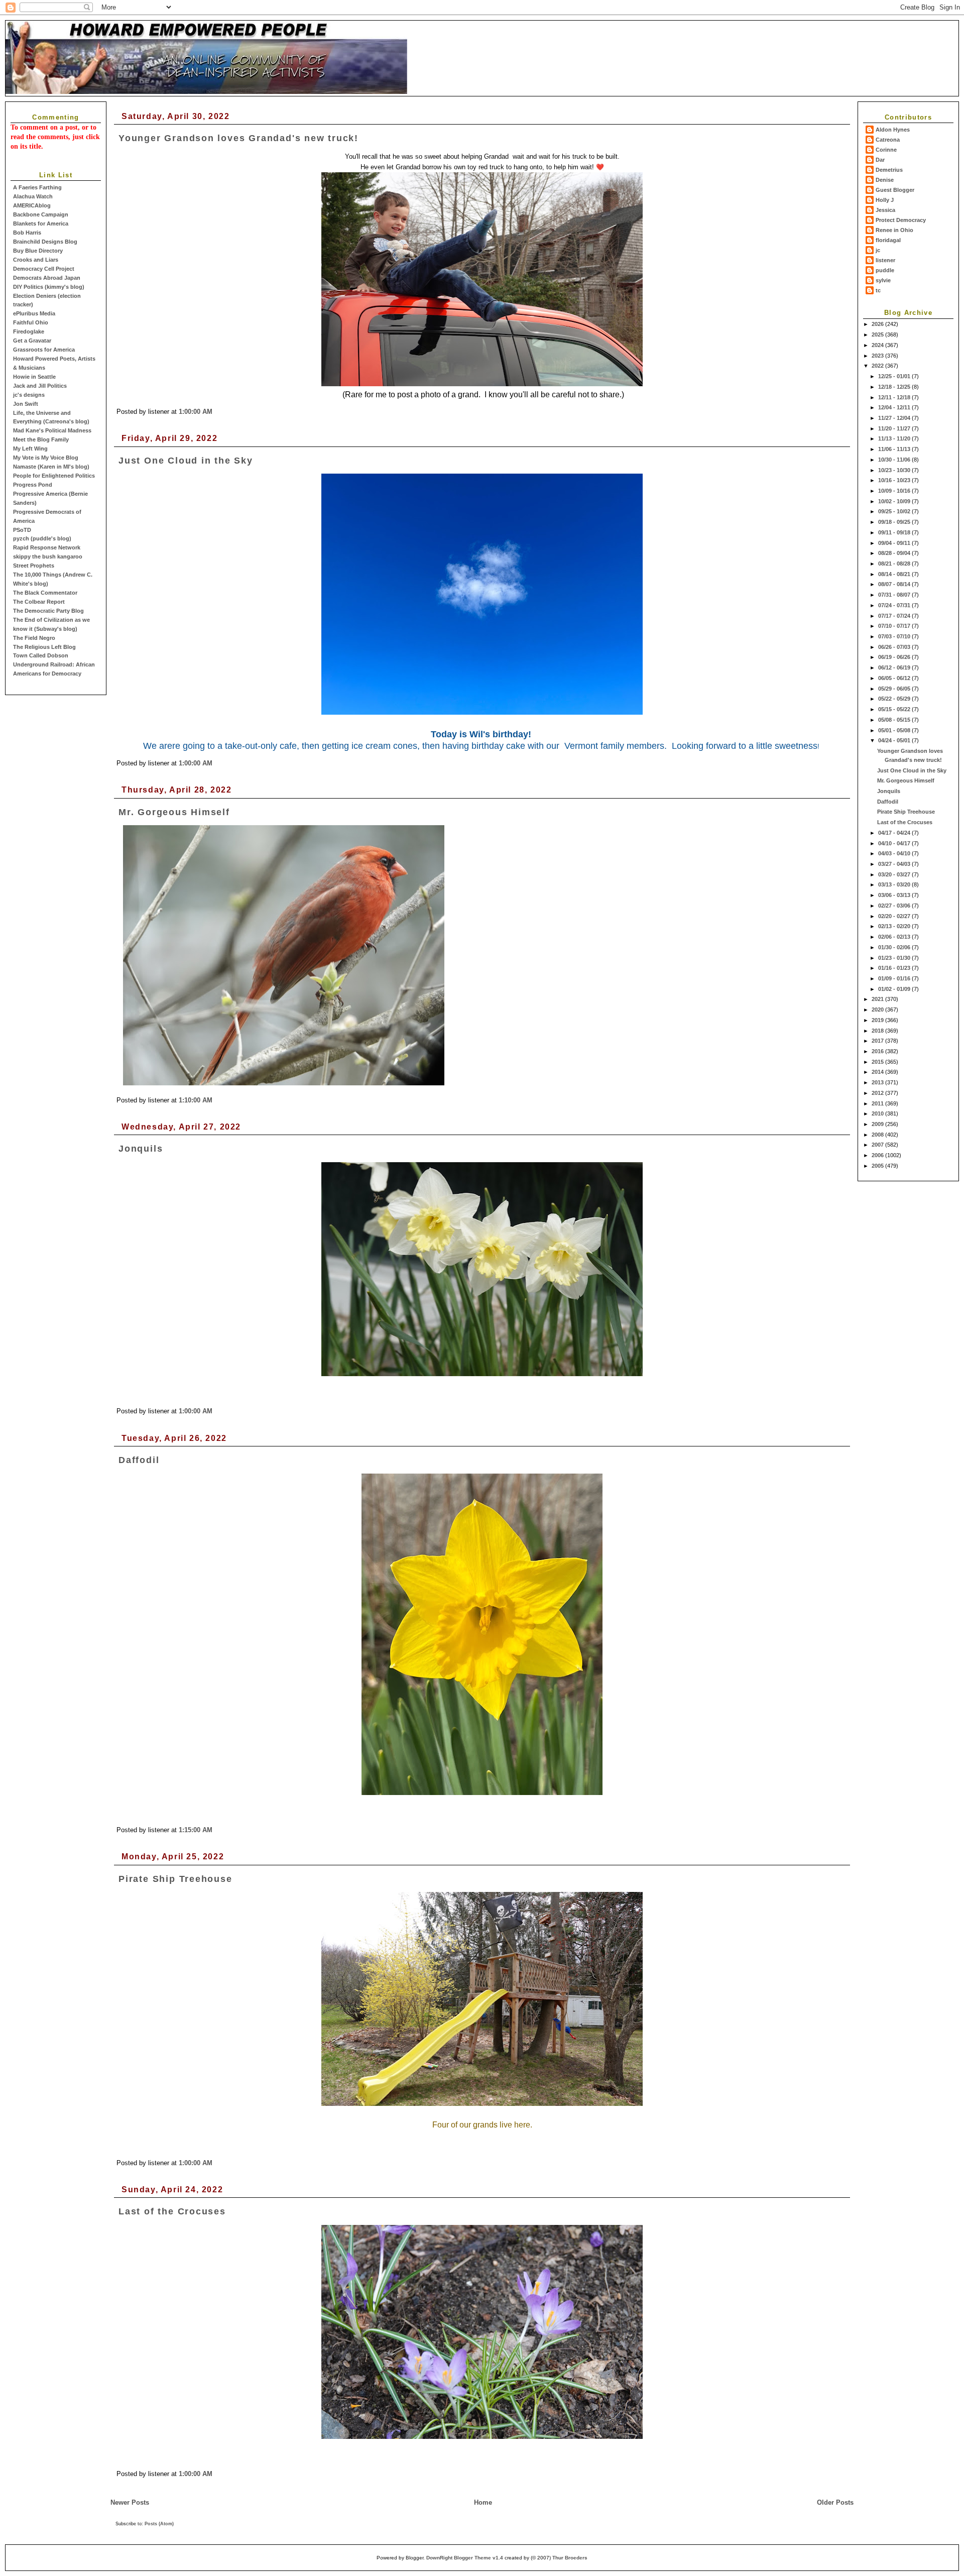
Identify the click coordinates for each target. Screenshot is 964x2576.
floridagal (888, 240)
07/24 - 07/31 (895, 605)
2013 (878, 1082)
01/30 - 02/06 (895, 947)
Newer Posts (130, 2502)
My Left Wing (30, 449)
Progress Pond (33, 485)
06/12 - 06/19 (895, 667)
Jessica (885, 210)
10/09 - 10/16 (895, 491)
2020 (878, 1010)
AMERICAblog (32, 205)
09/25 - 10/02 (895, 511)
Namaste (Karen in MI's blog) (51, 467)
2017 (878, 1041)
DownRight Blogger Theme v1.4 (465, 2558)
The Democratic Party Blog (48, 611)
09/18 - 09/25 (895, 522)
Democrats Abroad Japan (47, 278)
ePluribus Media (34, 313)
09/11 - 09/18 (895, 532)
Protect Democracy (901, 220)
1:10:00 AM (196, 1100)
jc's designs (29, 395)
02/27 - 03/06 (895, 906)
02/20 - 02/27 (895, 916)
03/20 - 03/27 (895, 874)
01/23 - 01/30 (895, 958)
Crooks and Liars (36, 260)
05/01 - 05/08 (895, 730)
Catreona (888, 140)
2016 (878, 1051)
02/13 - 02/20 (895, 926)
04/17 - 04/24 (895, 833)
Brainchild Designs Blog (45, 242)
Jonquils (889, 791)
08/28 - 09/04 (895, 553)
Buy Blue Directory (38, 251)
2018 (878, 1031)
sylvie (883, 280)
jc (878, 250)
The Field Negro (34, 638)
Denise (885, 180)
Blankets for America (41, 223)
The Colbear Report (39, 602)
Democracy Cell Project (44, 269)
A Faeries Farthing (37, 187)
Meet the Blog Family (41, 439)
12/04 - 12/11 (895, 407)
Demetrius (889, 170)
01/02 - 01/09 (895, 989)
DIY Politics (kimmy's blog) (49, 287)
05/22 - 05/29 (895, 699)
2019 (878, 1020)
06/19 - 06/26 (895, 657)
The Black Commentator (45, 593)
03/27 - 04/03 (895, 864)
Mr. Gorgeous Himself (906, 780)
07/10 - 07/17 (895, 626)
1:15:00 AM (196, 1830)
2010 (878, 1113)
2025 (878, 334)
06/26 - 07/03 (895, 647)
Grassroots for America (44, 350)
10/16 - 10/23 (895, 480)
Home (483, 2502)
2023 (878, 356)
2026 (878, 324)
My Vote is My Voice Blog (46, 458)
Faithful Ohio (31, 322)
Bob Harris (27, 233)
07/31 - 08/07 (895, 595)
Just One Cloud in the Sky (912, 770)
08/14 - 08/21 (895, 574)
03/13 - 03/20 (895, 884)
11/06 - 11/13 (895, 449)
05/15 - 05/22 (895, 709)
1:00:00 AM (196, 412)
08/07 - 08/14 (895, 584)
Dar (880, 160)
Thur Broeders (570, 2558)
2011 (878, 1103)
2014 (878, 1072)
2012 (878, 1093)
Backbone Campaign (41, 214)
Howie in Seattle (34, 377)
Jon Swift (26, 404)
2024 (878, 345)
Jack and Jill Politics (40, 386)
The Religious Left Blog (44, 647)
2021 (878, 999)
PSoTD (22, 530)
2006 (878, 1155)
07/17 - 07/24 (895, 616)
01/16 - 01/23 (895, 968)
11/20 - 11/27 (895, 428)
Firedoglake (29, 331)
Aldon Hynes (893, 130)
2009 (878, 1124)
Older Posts (835, 2502)
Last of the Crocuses (905, 822)
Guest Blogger (895, 190)
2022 (878, 366)
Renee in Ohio (894, 230)
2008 (878, 1135)
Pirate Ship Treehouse (906, 812)
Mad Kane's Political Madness (52, 430)
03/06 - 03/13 (895, 895)
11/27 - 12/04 (895, 418)
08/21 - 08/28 (895, 564)
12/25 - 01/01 (895, 376)
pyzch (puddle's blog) (42, 538)
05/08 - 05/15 (895, 720)
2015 (878, 1062)
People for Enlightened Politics (54, 476)
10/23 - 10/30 (895, 470)
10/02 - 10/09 (895, 501)
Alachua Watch (33, 196)
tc (878, 290)
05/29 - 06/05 (895, 689)
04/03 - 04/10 (895, 853)
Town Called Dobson (41, 655)
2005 (878, 1166)
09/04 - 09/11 (895, 543)
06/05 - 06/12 (895, 678)
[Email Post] (215, 412)
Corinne (886, 150)
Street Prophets (34, 566)
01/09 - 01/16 (895, 978)
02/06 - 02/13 (895, 937)
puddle (885, 270)
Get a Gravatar (32, 341)
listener (885, 260)
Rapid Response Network (47, 547)
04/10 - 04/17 (895, 843)
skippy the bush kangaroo (48, 556)
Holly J (885, 200)
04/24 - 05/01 (895, 740)
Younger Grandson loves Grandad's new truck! (238, 138)
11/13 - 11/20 (895, 438)
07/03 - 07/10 (895, 636)
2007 (878, 1145)
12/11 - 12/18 (895, 397)
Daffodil (888, 802)
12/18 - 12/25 (895, 387)
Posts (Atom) (159, 2524)
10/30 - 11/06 (895, 460)
